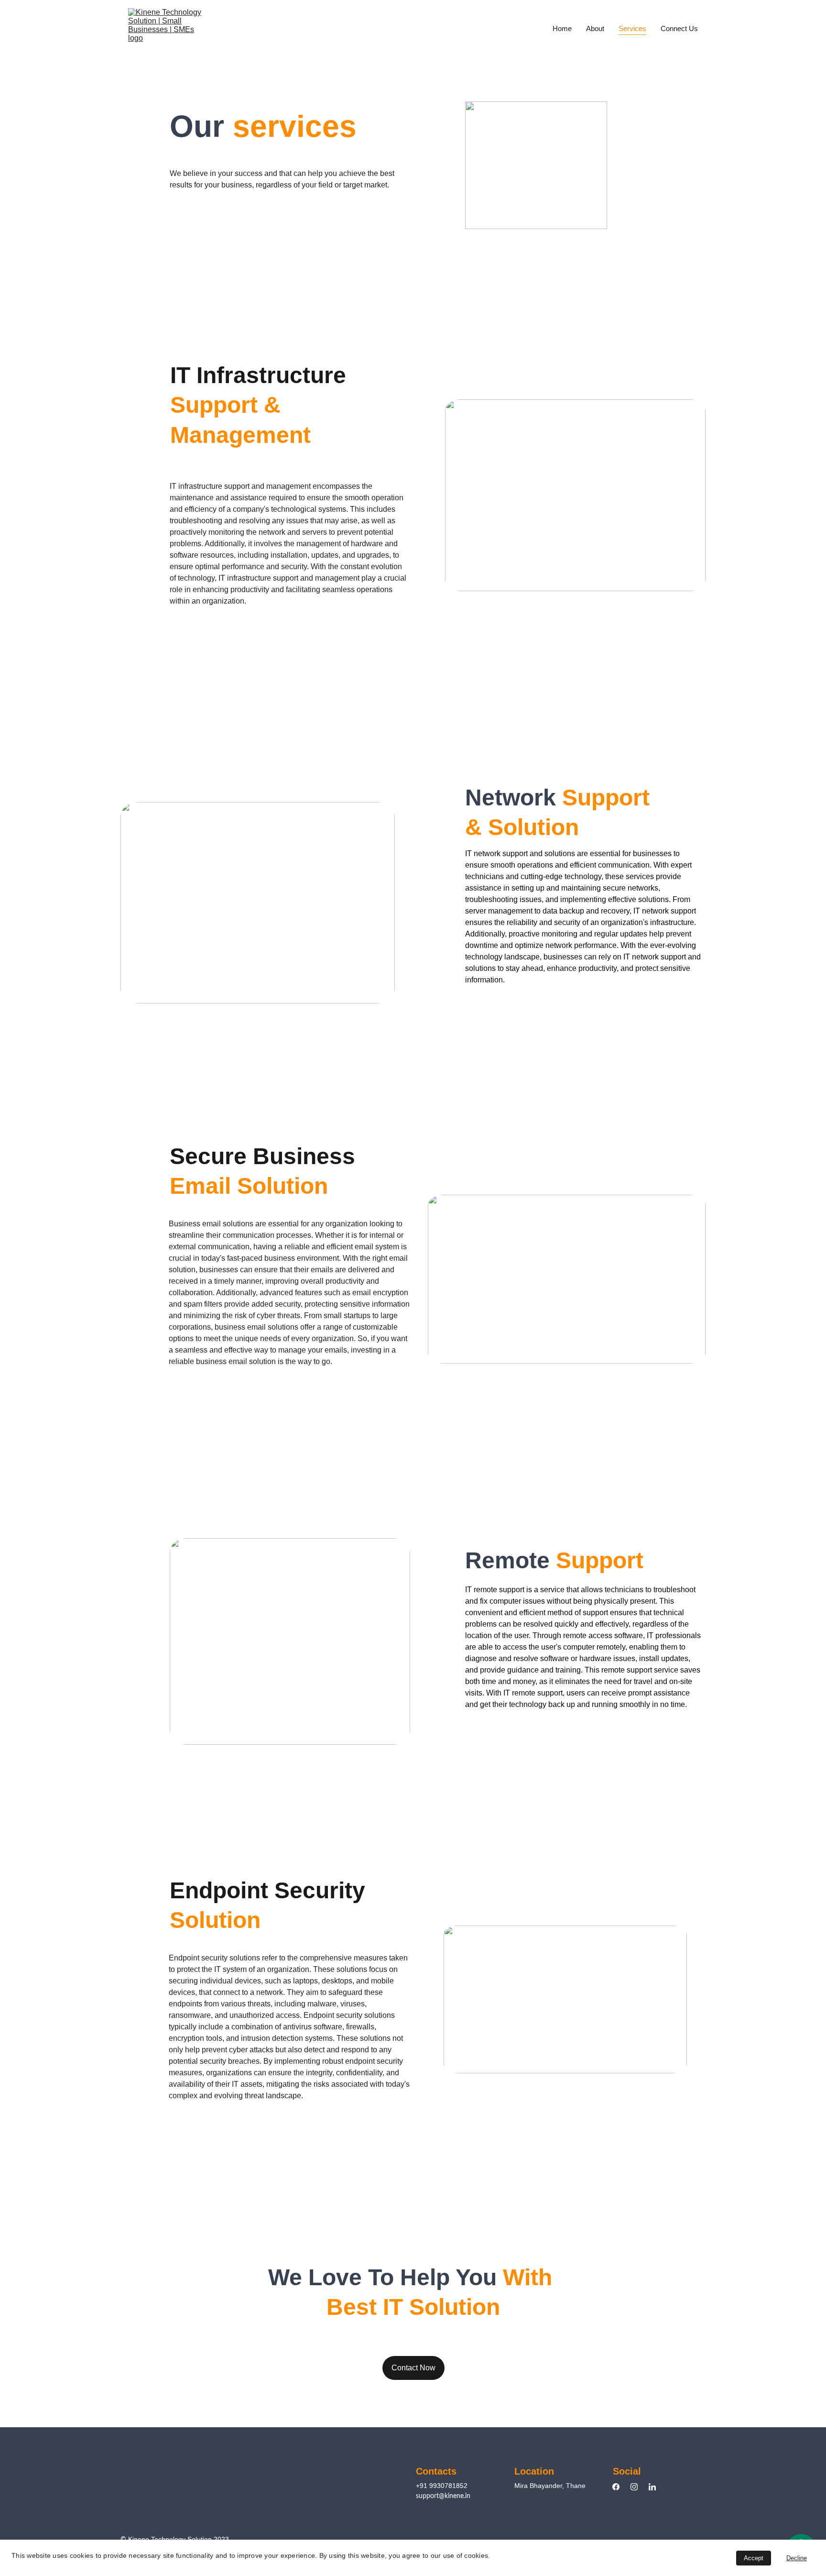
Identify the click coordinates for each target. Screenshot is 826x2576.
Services (632, 28)
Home (562, 28)
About (595, 28)
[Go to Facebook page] (621, 2487)
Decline (797, 2558)
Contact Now (413, 2368)
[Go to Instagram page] (639, 2487)
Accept (754, 2558)
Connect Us (679, 28)
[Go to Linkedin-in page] (652, 2487)
